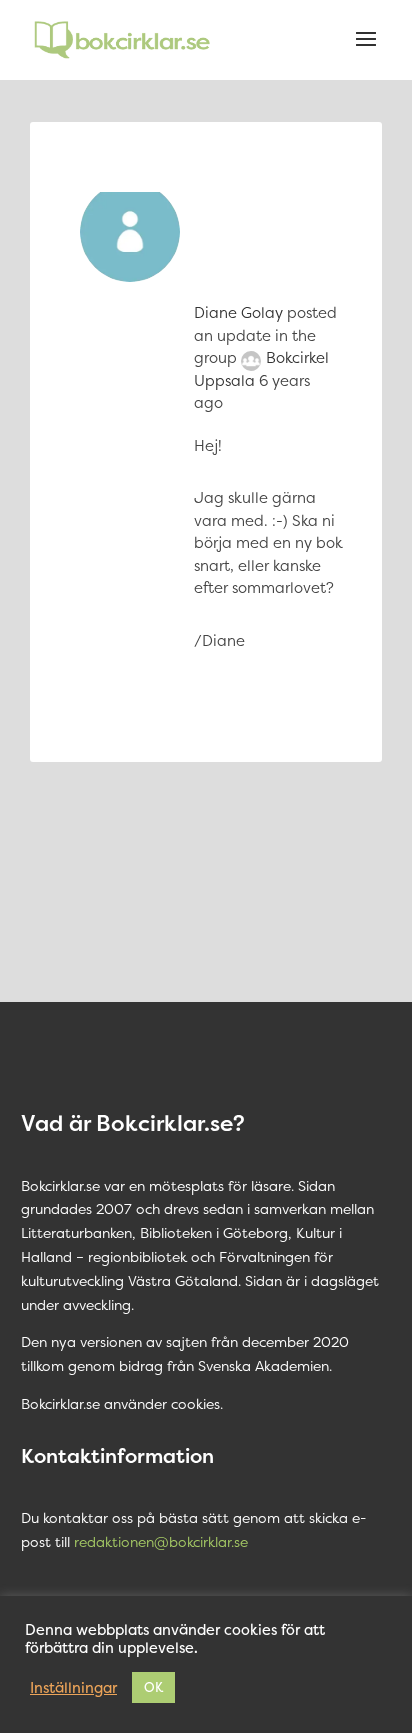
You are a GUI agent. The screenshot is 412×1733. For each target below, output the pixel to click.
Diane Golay (238, 312)
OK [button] (153, 1687)
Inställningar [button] (73, 1688)
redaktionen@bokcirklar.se (161, 1541)
